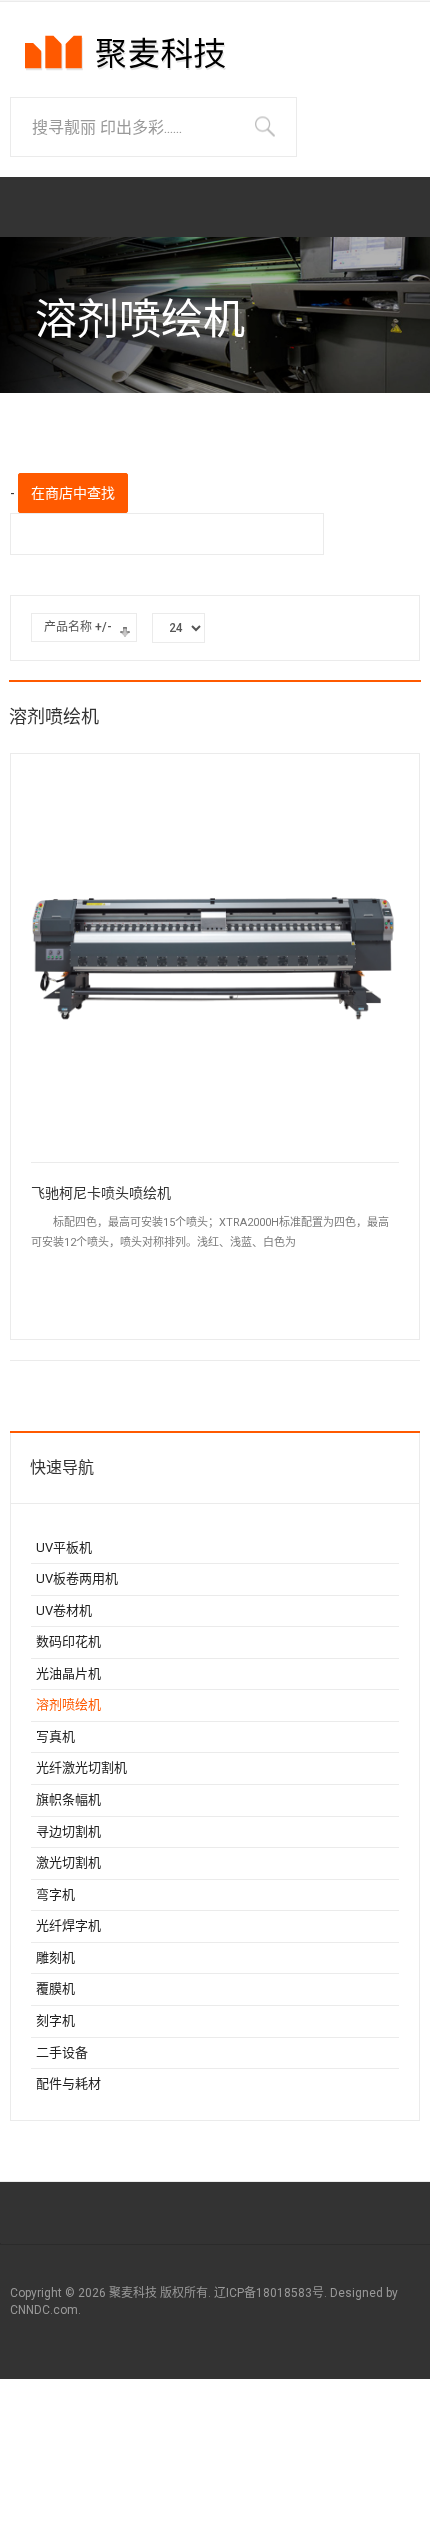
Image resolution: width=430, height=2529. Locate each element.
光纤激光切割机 (81, 1767)
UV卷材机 (64, 1610)
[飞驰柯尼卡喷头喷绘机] (215, 956)
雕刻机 (55, 1957)
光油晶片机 (68, 1673)
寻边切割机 (68, 1831)
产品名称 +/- (78, 627)
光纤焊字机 (68, 1925)
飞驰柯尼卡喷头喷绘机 (101, 1193)
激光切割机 (68, 1862)
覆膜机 (55, 1988)
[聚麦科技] (125, 59)
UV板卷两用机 (77, 1578)
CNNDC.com (44, 2310)
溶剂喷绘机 (68, 1704)
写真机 (55, 1736)
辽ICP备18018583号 (269, 2293)
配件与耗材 (68, 2083)
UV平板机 (64, 1547)
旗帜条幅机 (68, 1799)
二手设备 (62, 2052)
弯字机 (55, 1894)
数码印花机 (68, 1641)
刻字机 (55, 2020)
